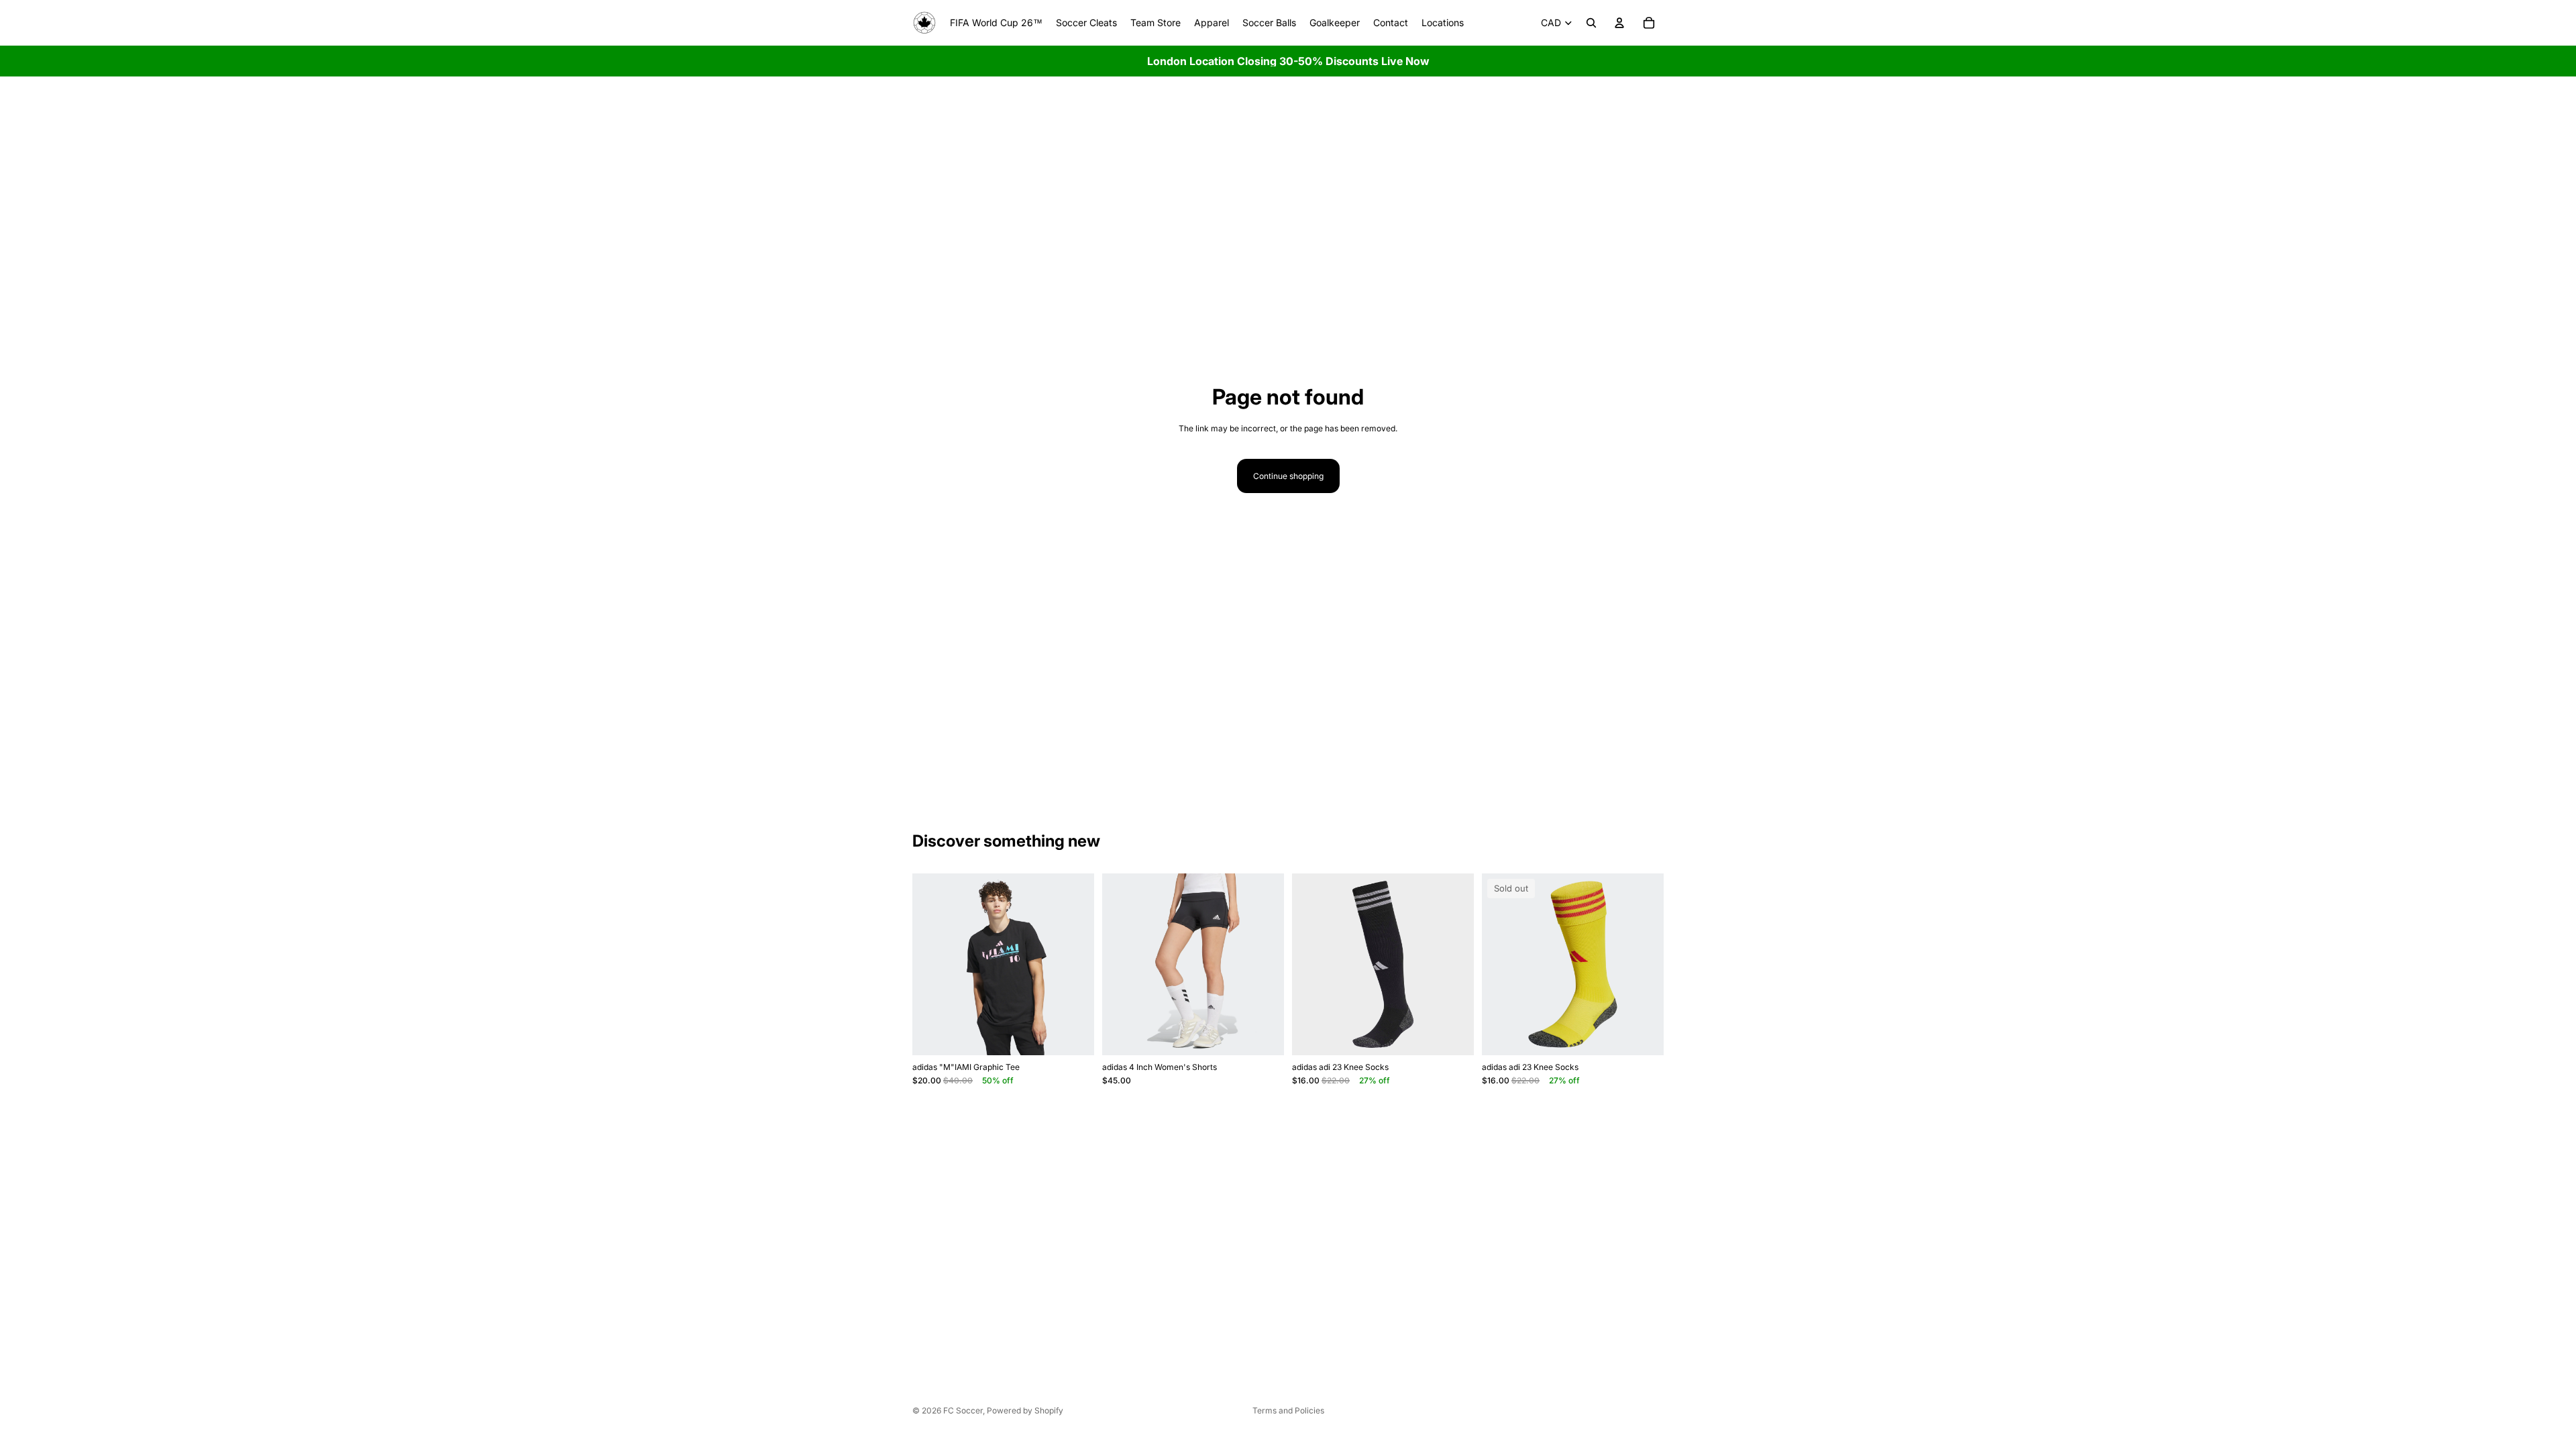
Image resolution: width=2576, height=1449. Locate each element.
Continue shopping (1288, 476)
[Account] (1619, 23)
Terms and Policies (1288, 1410)
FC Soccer (963, 1410)
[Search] (1591, 23)
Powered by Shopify (1025, 1410)
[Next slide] (1074, 965)
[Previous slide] (932, 965)
